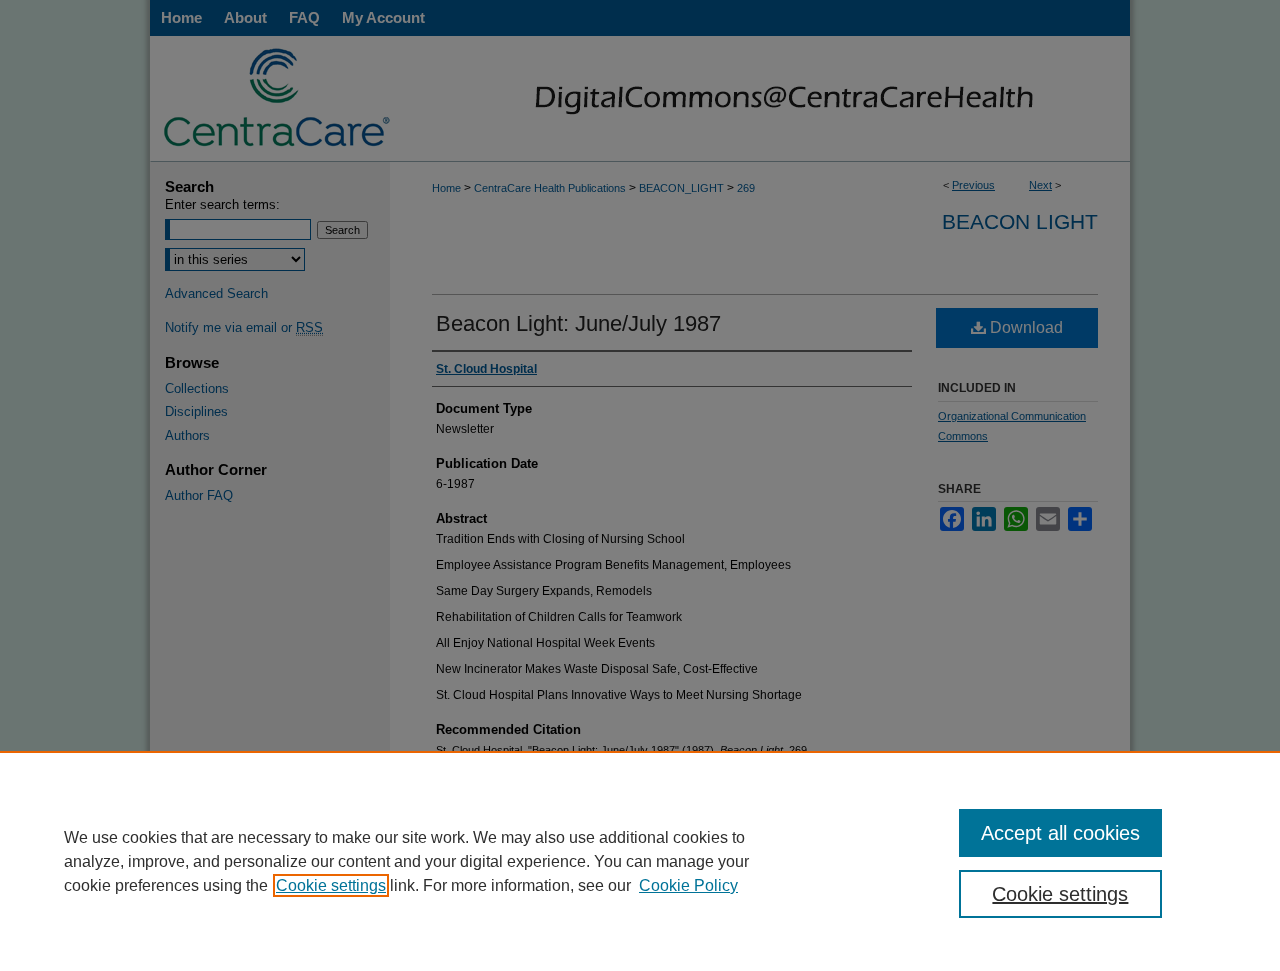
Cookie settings (331, 885)
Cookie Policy (688, 885)
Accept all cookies (1060, 833)
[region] (640, 861)
